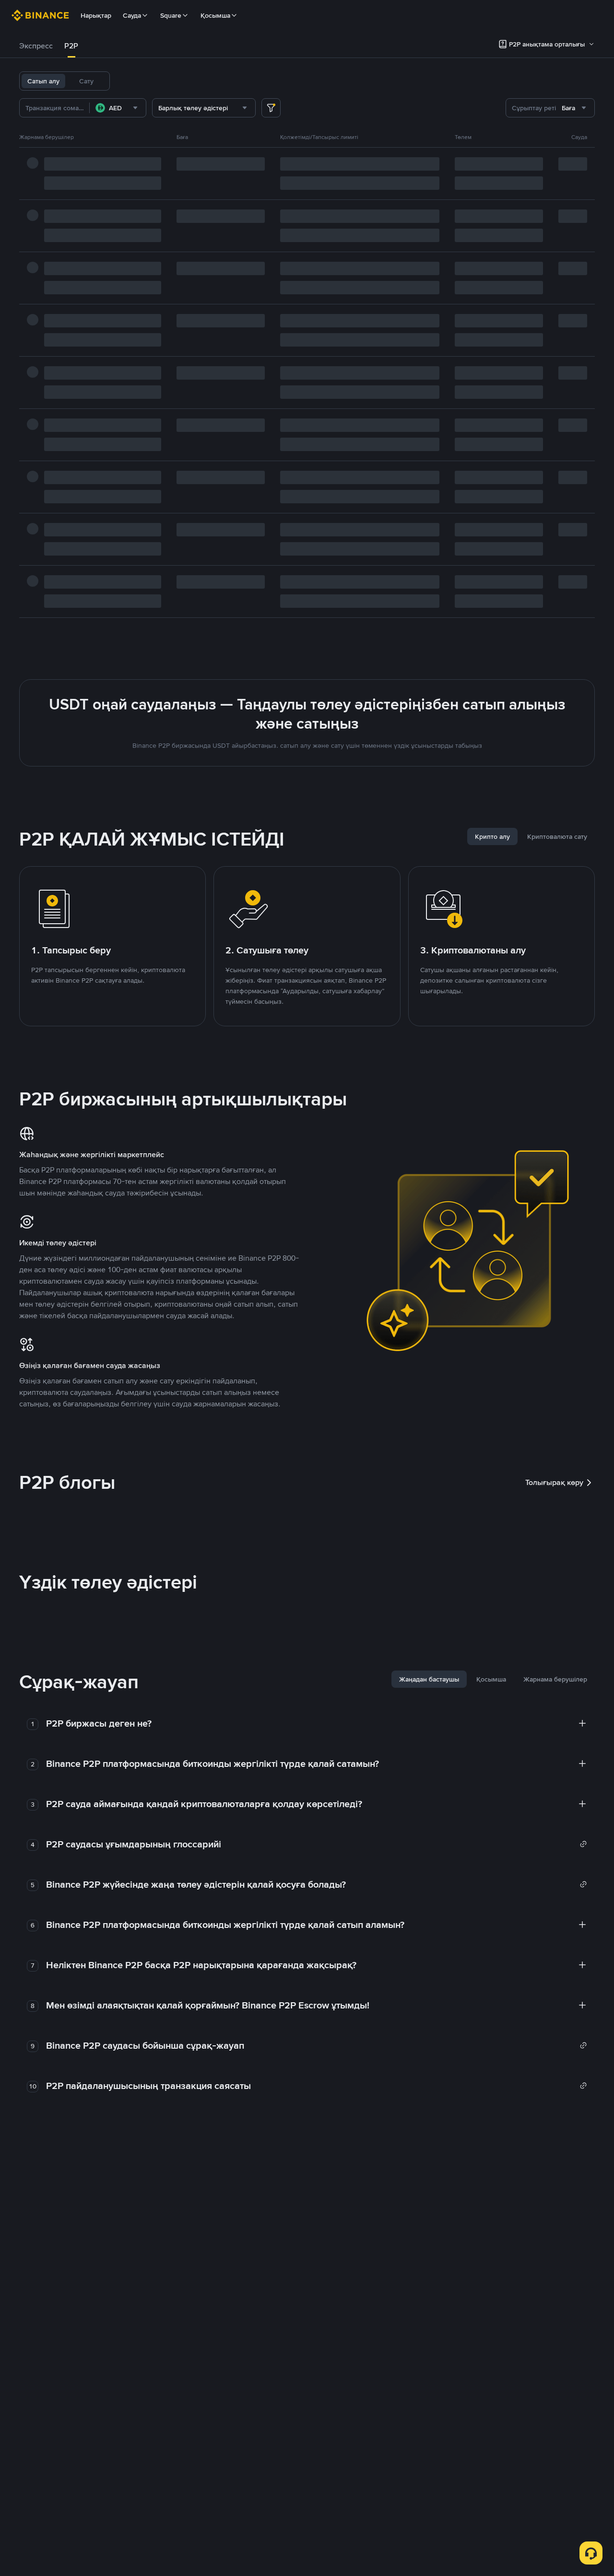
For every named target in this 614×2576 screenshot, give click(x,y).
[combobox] (118, 108)
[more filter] (271, 108)
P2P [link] (71, 46)
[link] (317, 1844)
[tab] (36, 46)
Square (171, 15)
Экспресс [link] (36, 46)
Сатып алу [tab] (43, 81)
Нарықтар (96, 15)
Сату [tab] (86, 81)
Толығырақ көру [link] (554, 1482)
